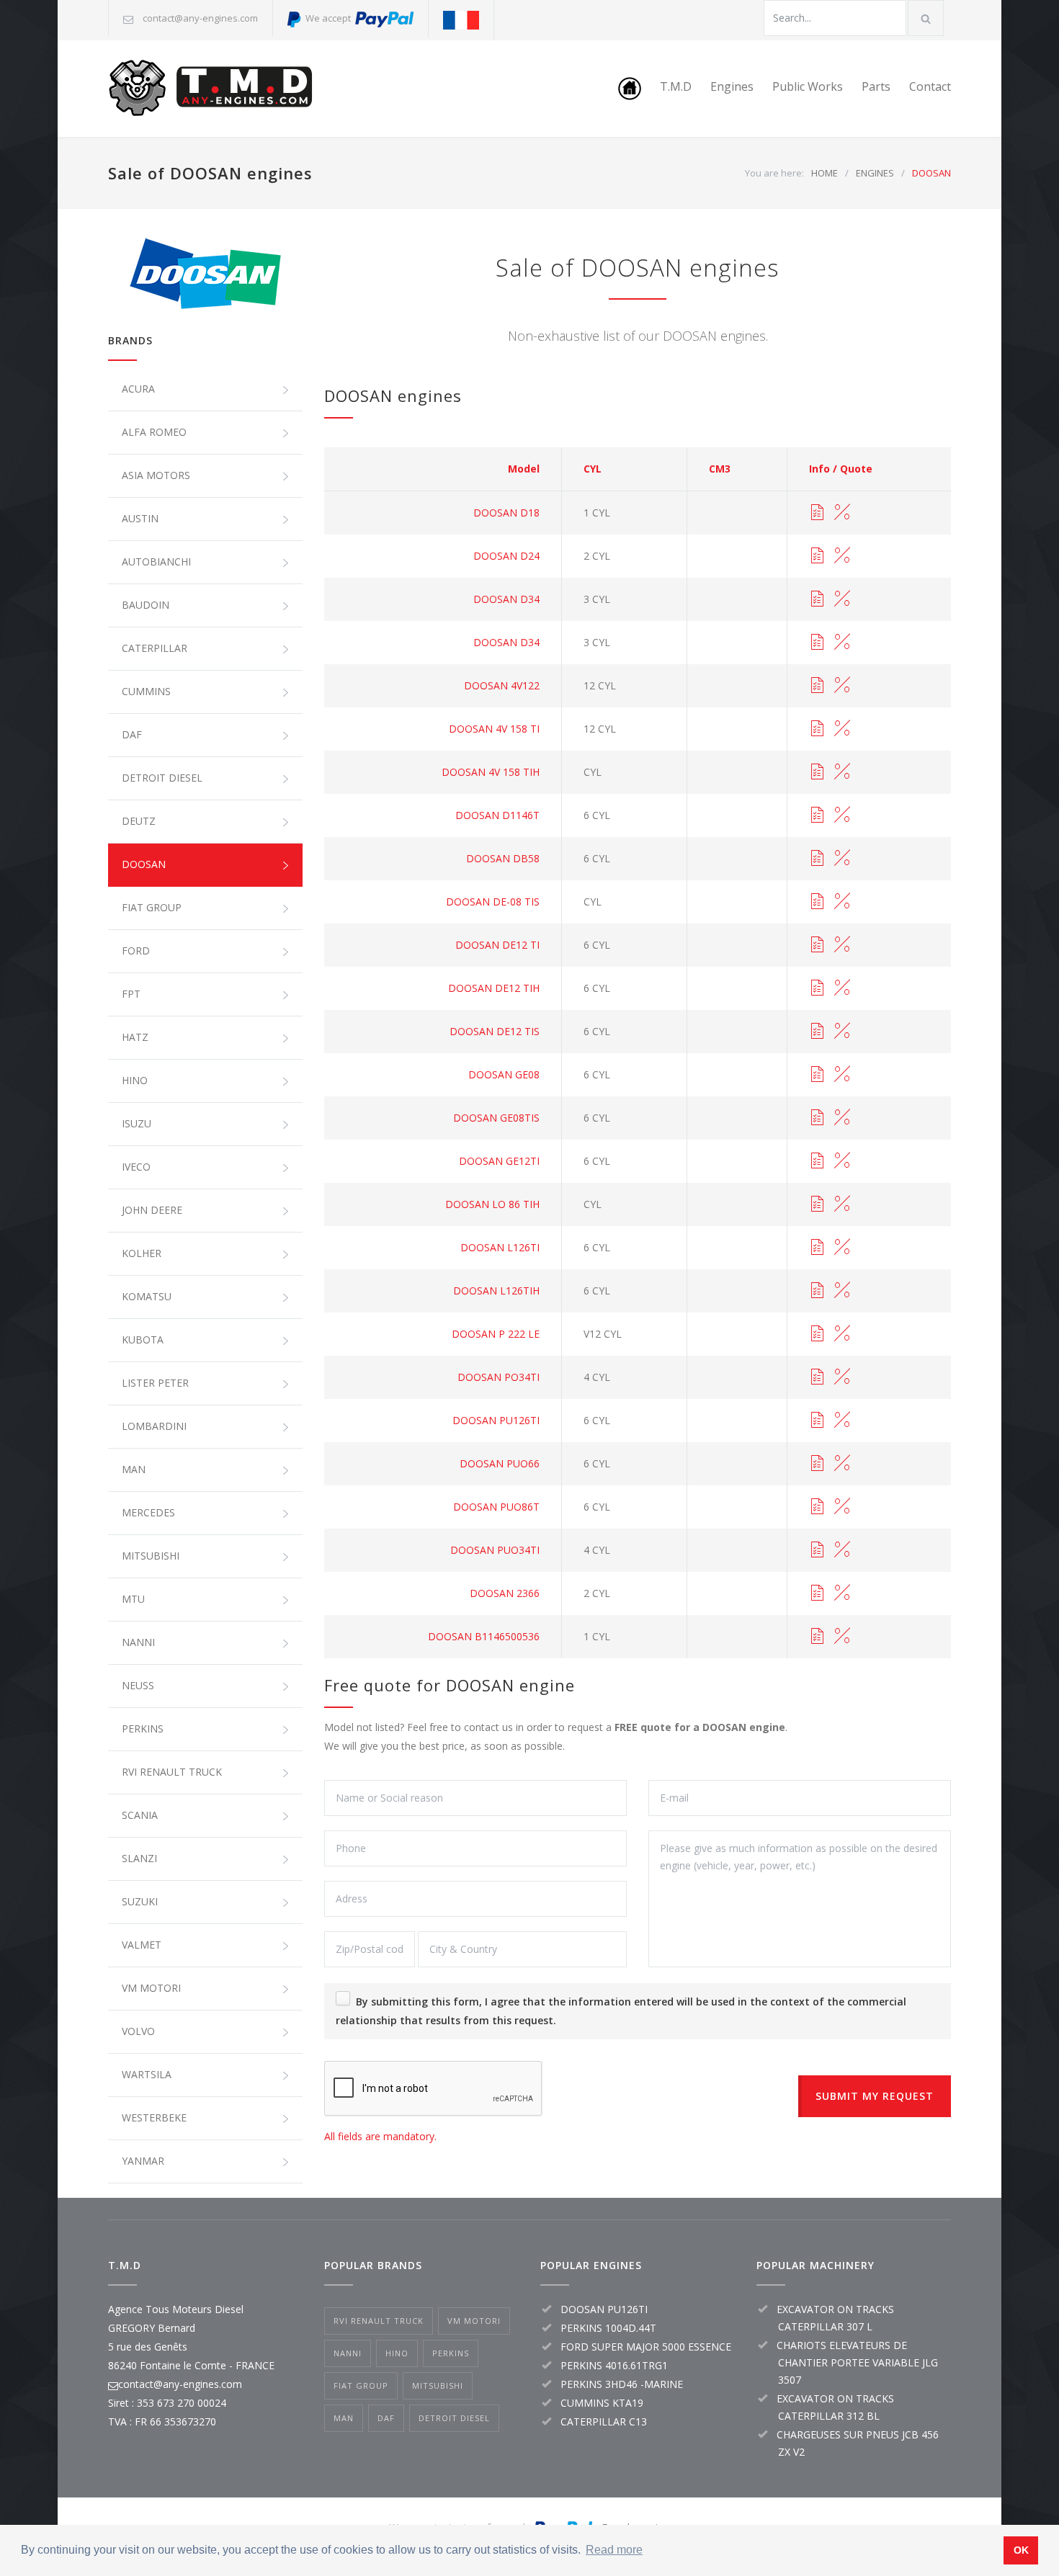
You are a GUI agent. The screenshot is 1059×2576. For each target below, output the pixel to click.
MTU (133, 1599)
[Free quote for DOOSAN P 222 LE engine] (842, 1334)
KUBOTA (143, 1340)
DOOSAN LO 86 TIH (492, 1204)
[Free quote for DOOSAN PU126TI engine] (842, 1421)
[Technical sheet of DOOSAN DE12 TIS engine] (817, 1032)
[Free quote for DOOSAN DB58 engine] (842, 859)
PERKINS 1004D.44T (608, 2328)
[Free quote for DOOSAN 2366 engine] (842, 1593)
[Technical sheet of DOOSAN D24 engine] (817, 556)
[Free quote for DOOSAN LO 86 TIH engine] (842, 1204)
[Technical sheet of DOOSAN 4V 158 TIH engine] (817, 772)
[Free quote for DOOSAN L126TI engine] (842, 1248)
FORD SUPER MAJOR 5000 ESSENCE (646, 2347)
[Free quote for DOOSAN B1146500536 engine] (842, 1637)
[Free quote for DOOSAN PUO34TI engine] (842, 1550)
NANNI (138, 1642)
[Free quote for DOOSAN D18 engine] (842, 513)
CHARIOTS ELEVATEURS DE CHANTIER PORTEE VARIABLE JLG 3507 (857, 2362)
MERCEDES (148, 1512)
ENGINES (875, 173)
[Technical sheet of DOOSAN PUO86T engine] (817, 1507)
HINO (135, 1080)
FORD (136, 951)
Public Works (808, 86)
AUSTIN (140, 518)
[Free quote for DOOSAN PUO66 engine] (842, 1464)
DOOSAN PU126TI (496, 1420)
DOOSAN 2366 (505, 1593)
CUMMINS (146, 691)
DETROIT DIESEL (162, 778)
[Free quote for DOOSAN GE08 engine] (842, 1075)
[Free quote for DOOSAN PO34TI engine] (842, 1377)
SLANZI (139, 1858)
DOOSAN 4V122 (502, 685)
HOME (825, 173)
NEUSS (138, 1685)
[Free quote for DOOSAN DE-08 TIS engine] (842, 902)
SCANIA (140, 1815)
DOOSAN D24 (506, 556)
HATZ (135, 1037)
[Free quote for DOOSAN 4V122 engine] (842, 686)
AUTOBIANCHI (156, 562)
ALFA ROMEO (154, 432)
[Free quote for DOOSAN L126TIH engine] (842, 1291)
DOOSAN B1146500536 (484, 1636)
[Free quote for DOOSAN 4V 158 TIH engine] (842, 772)
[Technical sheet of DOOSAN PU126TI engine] (817, 1421)
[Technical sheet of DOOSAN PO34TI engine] (817, 1377)
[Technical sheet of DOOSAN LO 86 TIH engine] (817, 1204)
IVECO (136, 1167)
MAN (134, 1469)
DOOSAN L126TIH (496, 1291)
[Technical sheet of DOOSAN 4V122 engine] (817, 686)
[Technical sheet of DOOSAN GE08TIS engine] (817, 1118)
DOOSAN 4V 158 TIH (491, 772)
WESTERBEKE (154, 2117)
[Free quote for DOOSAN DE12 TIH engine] (842, 988)
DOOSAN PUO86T (496, 1507)
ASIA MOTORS (156, 475)
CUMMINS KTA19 (602, 2403)
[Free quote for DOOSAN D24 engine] (842, 556)
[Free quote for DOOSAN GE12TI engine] (842, 1161)
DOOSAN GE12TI (499, 1161)
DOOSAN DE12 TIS (495, 1031)
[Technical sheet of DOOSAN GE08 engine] (817, 1075)
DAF (132, 734)
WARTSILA (147, 2074)
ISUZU (137, 1123)
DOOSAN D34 (506, 599)
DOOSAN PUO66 (500, 1463)
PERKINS (143, 1728)
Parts (876, 86)
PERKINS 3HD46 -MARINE (622, 2384)
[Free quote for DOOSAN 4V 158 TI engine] (842, 729)
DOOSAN (144, 864)
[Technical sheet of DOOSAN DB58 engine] (817, 859)
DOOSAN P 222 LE (496, 1334)
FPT (131, 994)
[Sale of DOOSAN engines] (205, 274)
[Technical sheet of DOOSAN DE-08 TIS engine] (817, 902)
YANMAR (143, 2161)
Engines (732, 86)
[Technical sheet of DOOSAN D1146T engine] (817, 815)
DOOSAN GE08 (504, 1074)
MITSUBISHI (151, 1556)
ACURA (138, 389)
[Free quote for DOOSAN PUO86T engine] (842, 1507)
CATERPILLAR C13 (604, 2421)
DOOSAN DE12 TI (497, 945)
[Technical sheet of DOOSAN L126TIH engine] (817, 1291)
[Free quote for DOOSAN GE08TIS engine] (842, 1118)
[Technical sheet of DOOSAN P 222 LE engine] (817, 1334)
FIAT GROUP (152, 907)
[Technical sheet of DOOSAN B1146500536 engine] (817, 1637)
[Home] (630, 89)
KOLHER (142, 1253)
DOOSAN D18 (506, 513)
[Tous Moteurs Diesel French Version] (461, 20)
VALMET (142, 1945)
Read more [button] (614, 2550)
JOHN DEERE (152, 1210)
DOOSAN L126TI (500, 1247)
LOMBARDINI (154, 1426)
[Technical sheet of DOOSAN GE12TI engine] (817, 1161)
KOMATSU (147, 1296)
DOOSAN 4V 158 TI (494, 729)
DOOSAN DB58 (503, 858)
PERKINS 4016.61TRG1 (614, 2365)
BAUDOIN (146, 605)
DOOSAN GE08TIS (496, 1118)
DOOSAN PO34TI (499, 1377)
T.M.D (676, 86)
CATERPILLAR (155, 648)
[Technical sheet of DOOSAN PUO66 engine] (817, 1464)
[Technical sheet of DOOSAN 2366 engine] (817, 1593)
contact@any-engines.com (200, 18)
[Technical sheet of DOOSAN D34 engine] (817, 599)
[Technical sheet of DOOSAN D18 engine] (817, 513)
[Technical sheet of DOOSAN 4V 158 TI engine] (817, 729)
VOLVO (138, 2031)
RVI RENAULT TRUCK (172, 1772)
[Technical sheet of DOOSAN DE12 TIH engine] (817, 988)
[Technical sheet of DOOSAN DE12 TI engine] (817, 945)
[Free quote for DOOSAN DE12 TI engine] (842, 945)
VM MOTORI (151, 1988)
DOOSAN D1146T (497, 815)
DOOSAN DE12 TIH (494, 988)
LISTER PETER (155, 1383)
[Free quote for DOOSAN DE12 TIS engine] (842, 1032)
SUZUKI (140, 1901)
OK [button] (1021, 2550)
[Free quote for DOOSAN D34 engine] (842, 599)
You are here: (774, 173)
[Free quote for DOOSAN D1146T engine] (842, 815)
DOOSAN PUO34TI (495, 1550)
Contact (930, 86)
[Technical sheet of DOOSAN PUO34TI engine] (817, 1550)
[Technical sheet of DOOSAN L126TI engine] (817, 1248)
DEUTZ (139, 821)
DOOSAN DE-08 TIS (493, 902)
